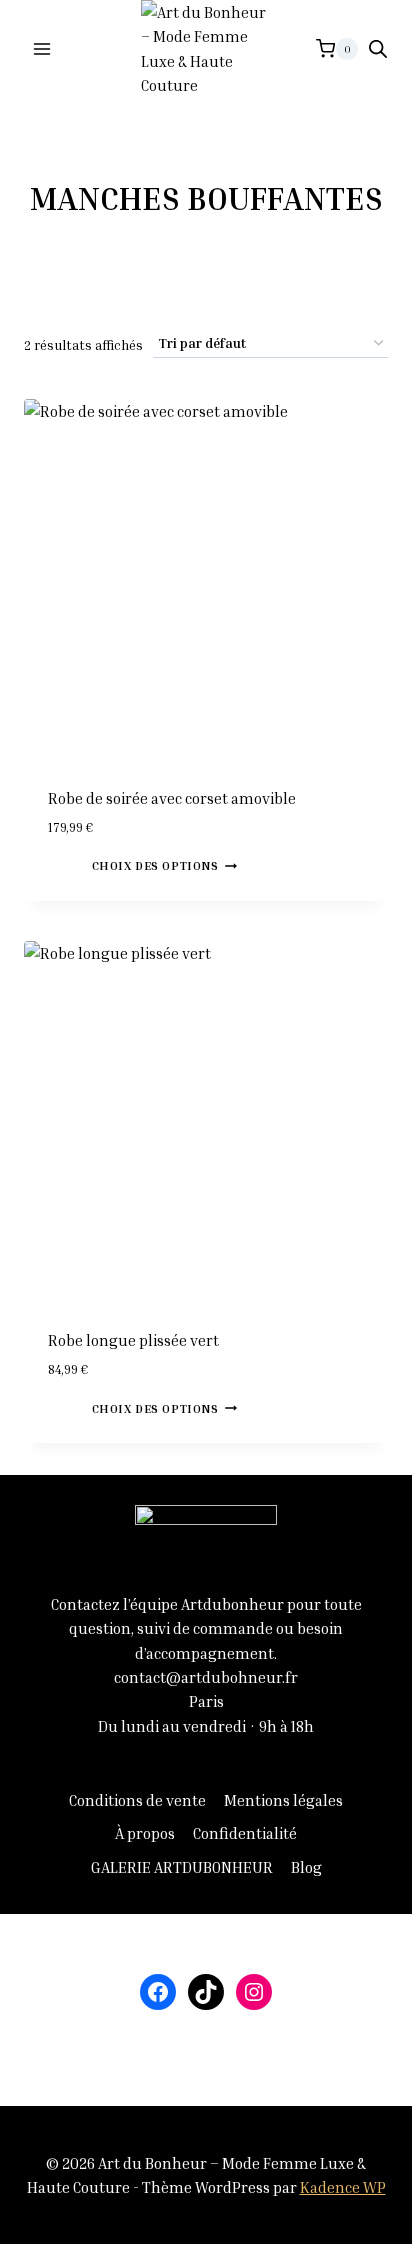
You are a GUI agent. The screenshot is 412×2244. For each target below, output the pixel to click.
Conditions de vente (137, 1800)
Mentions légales (283, 1800)
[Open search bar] (378, 48)
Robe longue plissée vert (133, 1340)
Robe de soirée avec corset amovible (172, 798)
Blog (306, 1867)
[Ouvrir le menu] (42, 48)
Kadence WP (343, 2187)
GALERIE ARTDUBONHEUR (182, 1867)
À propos (145, 1833)
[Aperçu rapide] (83, 864)
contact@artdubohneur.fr (206, 1677)
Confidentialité (245, 1833)
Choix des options (155, 865)
